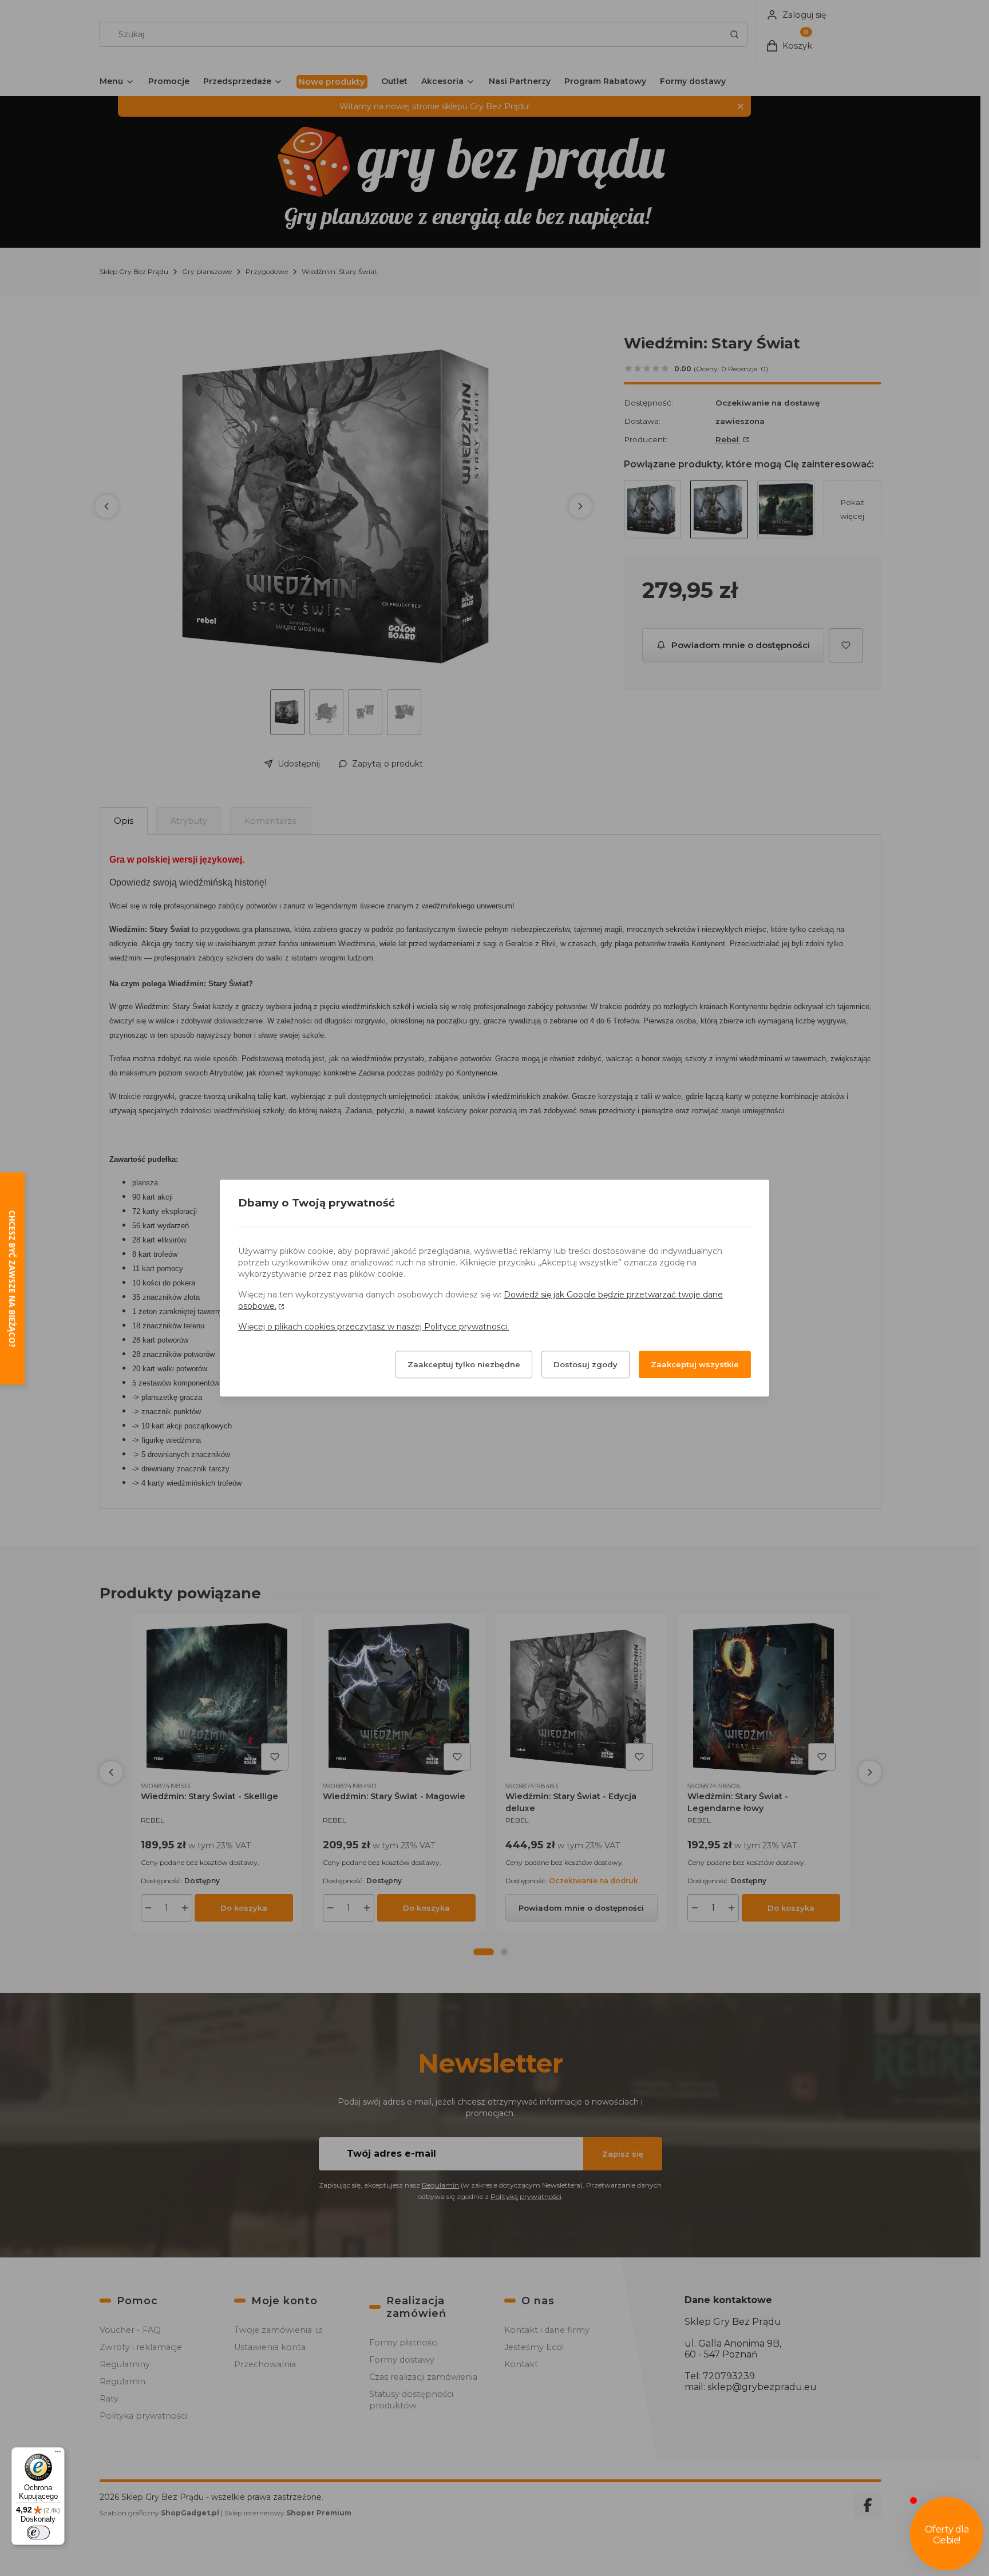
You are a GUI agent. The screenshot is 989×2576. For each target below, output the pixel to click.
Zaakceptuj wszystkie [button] (695, 1364)
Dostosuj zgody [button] (586, 1364)
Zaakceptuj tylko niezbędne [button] (464, 1364)
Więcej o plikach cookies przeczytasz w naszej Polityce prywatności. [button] (373, 1327)
